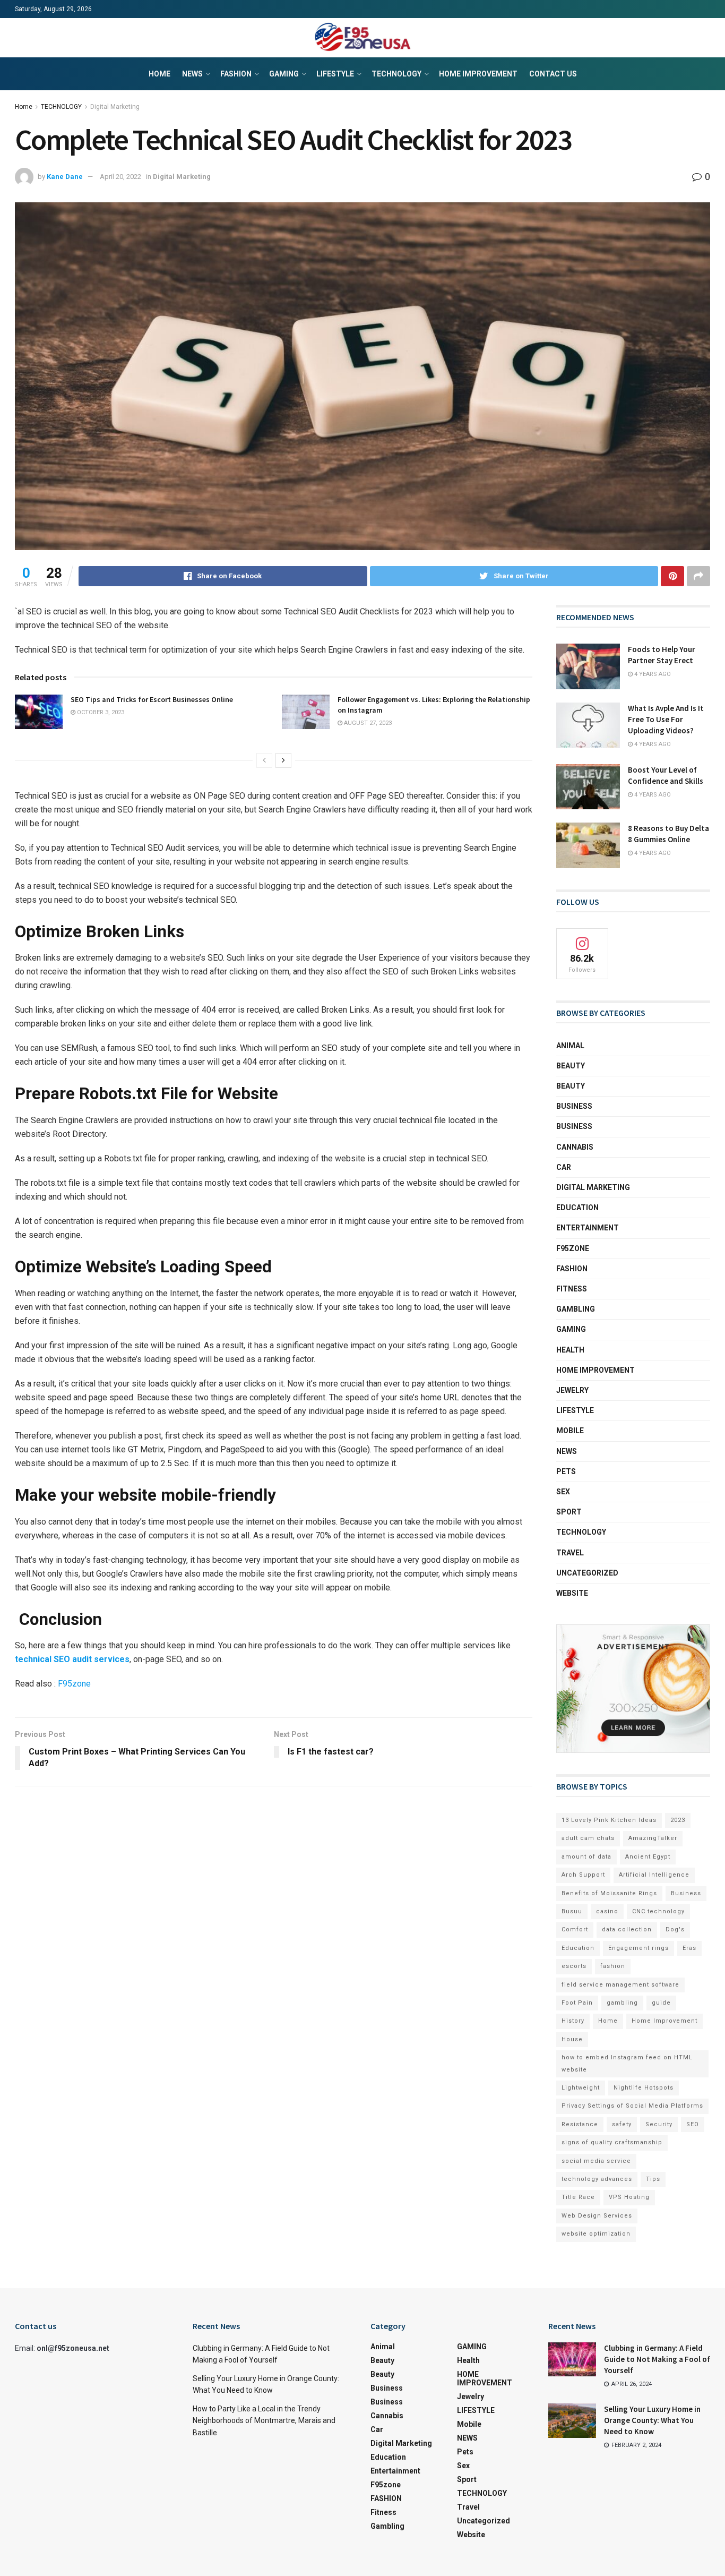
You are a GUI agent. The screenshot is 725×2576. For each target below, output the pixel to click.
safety (622, 2124)
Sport (569, 1512)
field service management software (620, 1985)
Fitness (572, 1289)
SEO (693, 2124)
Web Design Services (597, 2216)
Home (159, 74)
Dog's (675, 1929)
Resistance (580, 2124)
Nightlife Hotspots (644, 2088)
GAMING (284, 74)
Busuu (572, 1911)
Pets (566, 1471)
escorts (574, 1966)
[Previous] (264, 760)
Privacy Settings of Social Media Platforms (632, 2106)
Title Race (578, 2197)
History (573, 2021)
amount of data (586, 1857)
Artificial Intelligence (654, 1875)
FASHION (236, 74)
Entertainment (588, 1228)
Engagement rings (638, 1948)
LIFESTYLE (335, 74)
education (577, 1208)
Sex (563, 1492)
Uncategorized (587, 1573)
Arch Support (583, 1875)
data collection (627, 1929)
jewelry (572, 1390)
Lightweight (581, 2088)
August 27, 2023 (367, 723)
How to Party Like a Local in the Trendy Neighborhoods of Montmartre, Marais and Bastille (264, 2421)
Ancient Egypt (648, 1857)
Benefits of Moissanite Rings (609, 1893)
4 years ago (652, 674)
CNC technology (658, 1911)
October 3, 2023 (100, 712)
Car (564, 1167)
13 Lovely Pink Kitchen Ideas (609, 1820)
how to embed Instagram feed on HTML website (627, 2063)
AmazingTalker (653, 1838)
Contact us (553, 74)
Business (574, 1106)
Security (659, 2124)
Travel (570, 1553)
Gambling (576, 1309)
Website (572, 1593)
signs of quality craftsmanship (612, 2142)
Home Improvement (664, 2021)
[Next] (283, 760)
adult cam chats (588, 1838)
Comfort (575, 1929)
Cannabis (575, 1147)
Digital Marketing (115, 107)
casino (607, 1911)
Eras (689, 1948)
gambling (622, 2003)
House (572, 2039)
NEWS (192, 74)
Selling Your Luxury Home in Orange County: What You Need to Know (652, 2420)
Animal (570, 1046)
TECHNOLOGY (396, 74)
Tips (653, 2179)
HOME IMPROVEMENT (478, 74)
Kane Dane (65, 177)
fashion (613, 1966)
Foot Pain (577, 2003)
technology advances (597, 2179)
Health (570, 1350)
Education (578, 1948)
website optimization (596, 2234)
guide (661, 2003)
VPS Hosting (629, 2197)
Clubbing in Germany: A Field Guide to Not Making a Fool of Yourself (657, 2359)
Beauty (571, 1066)
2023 (678, 1820)
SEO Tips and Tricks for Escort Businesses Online (152, 699)
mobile (570, 1431)
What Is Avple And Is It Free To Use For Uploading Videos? (666, 719)
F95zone (74, 1684)
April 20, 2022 (120, 177)
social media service (596, 2161)
